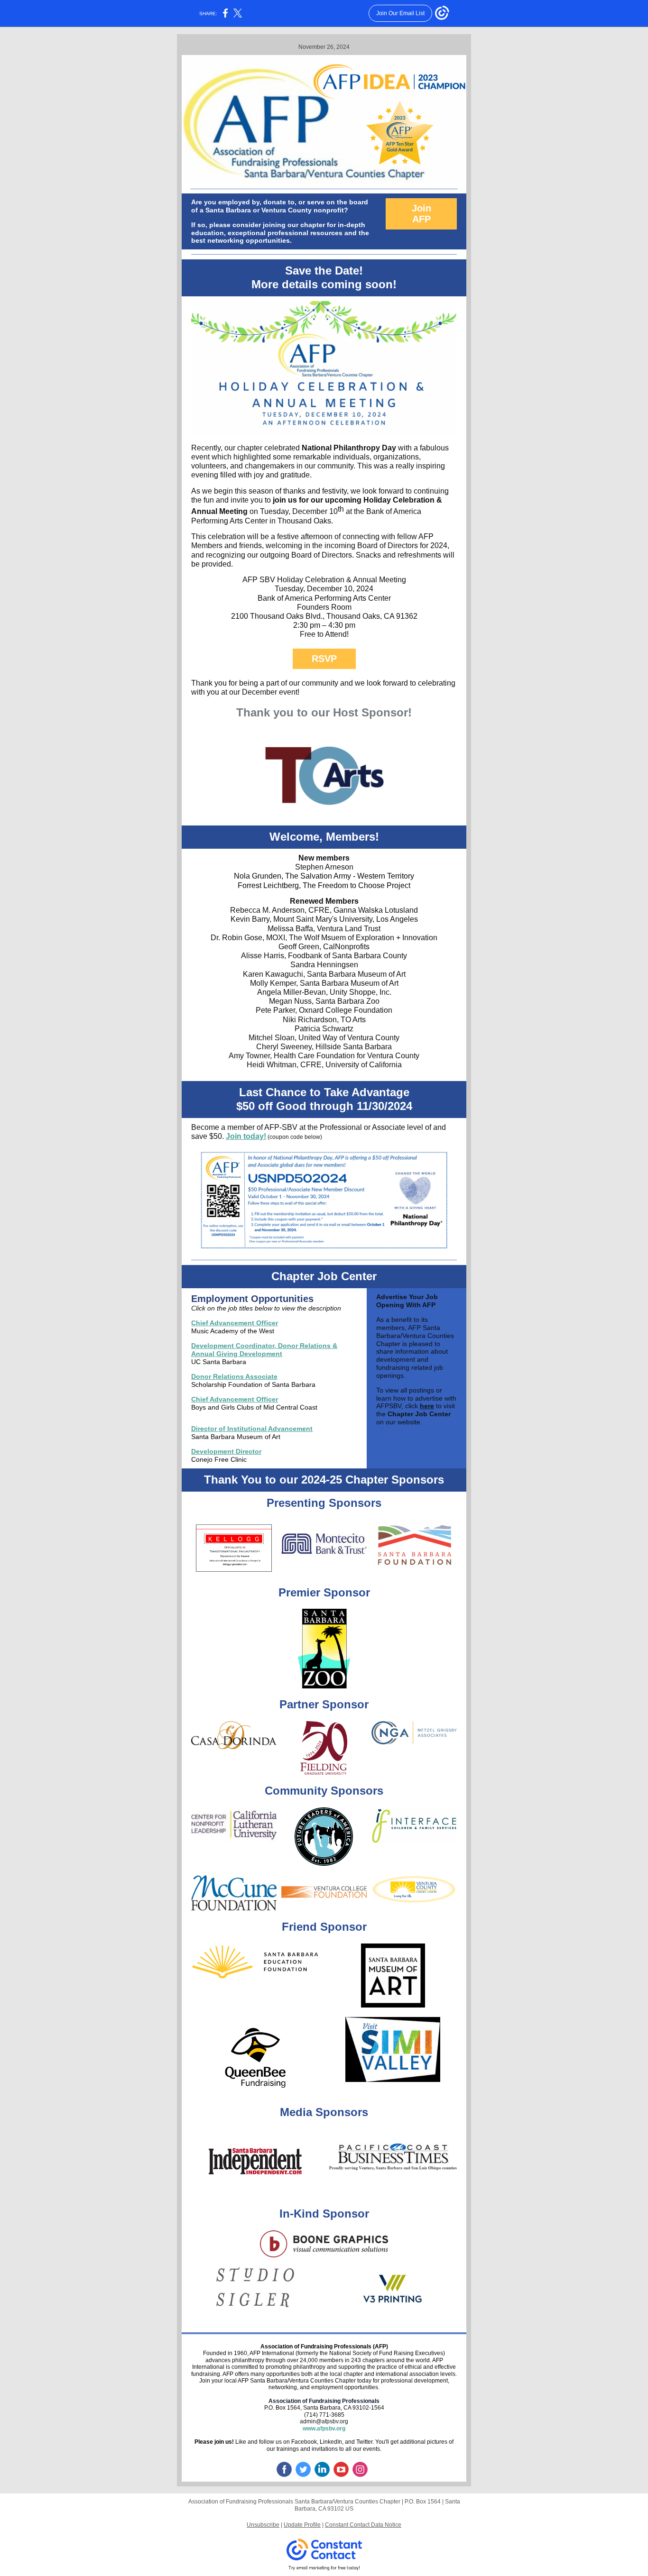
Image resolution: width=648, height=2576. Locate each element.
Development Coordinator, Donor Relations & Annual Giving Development (264, 1350)
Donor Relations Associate (234, 1376)
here (427, 1406)
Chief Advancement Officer (235, 1323)
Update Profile (302, 2525)
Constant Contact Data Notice (363, 2525)
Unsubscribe (263, 2525)
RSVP (324, 659)
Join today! (246, 1136)
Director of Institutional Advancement (252, 1429)
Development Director (226, 1451)
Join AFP (421, 214)
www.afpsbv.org (324, 2429)
